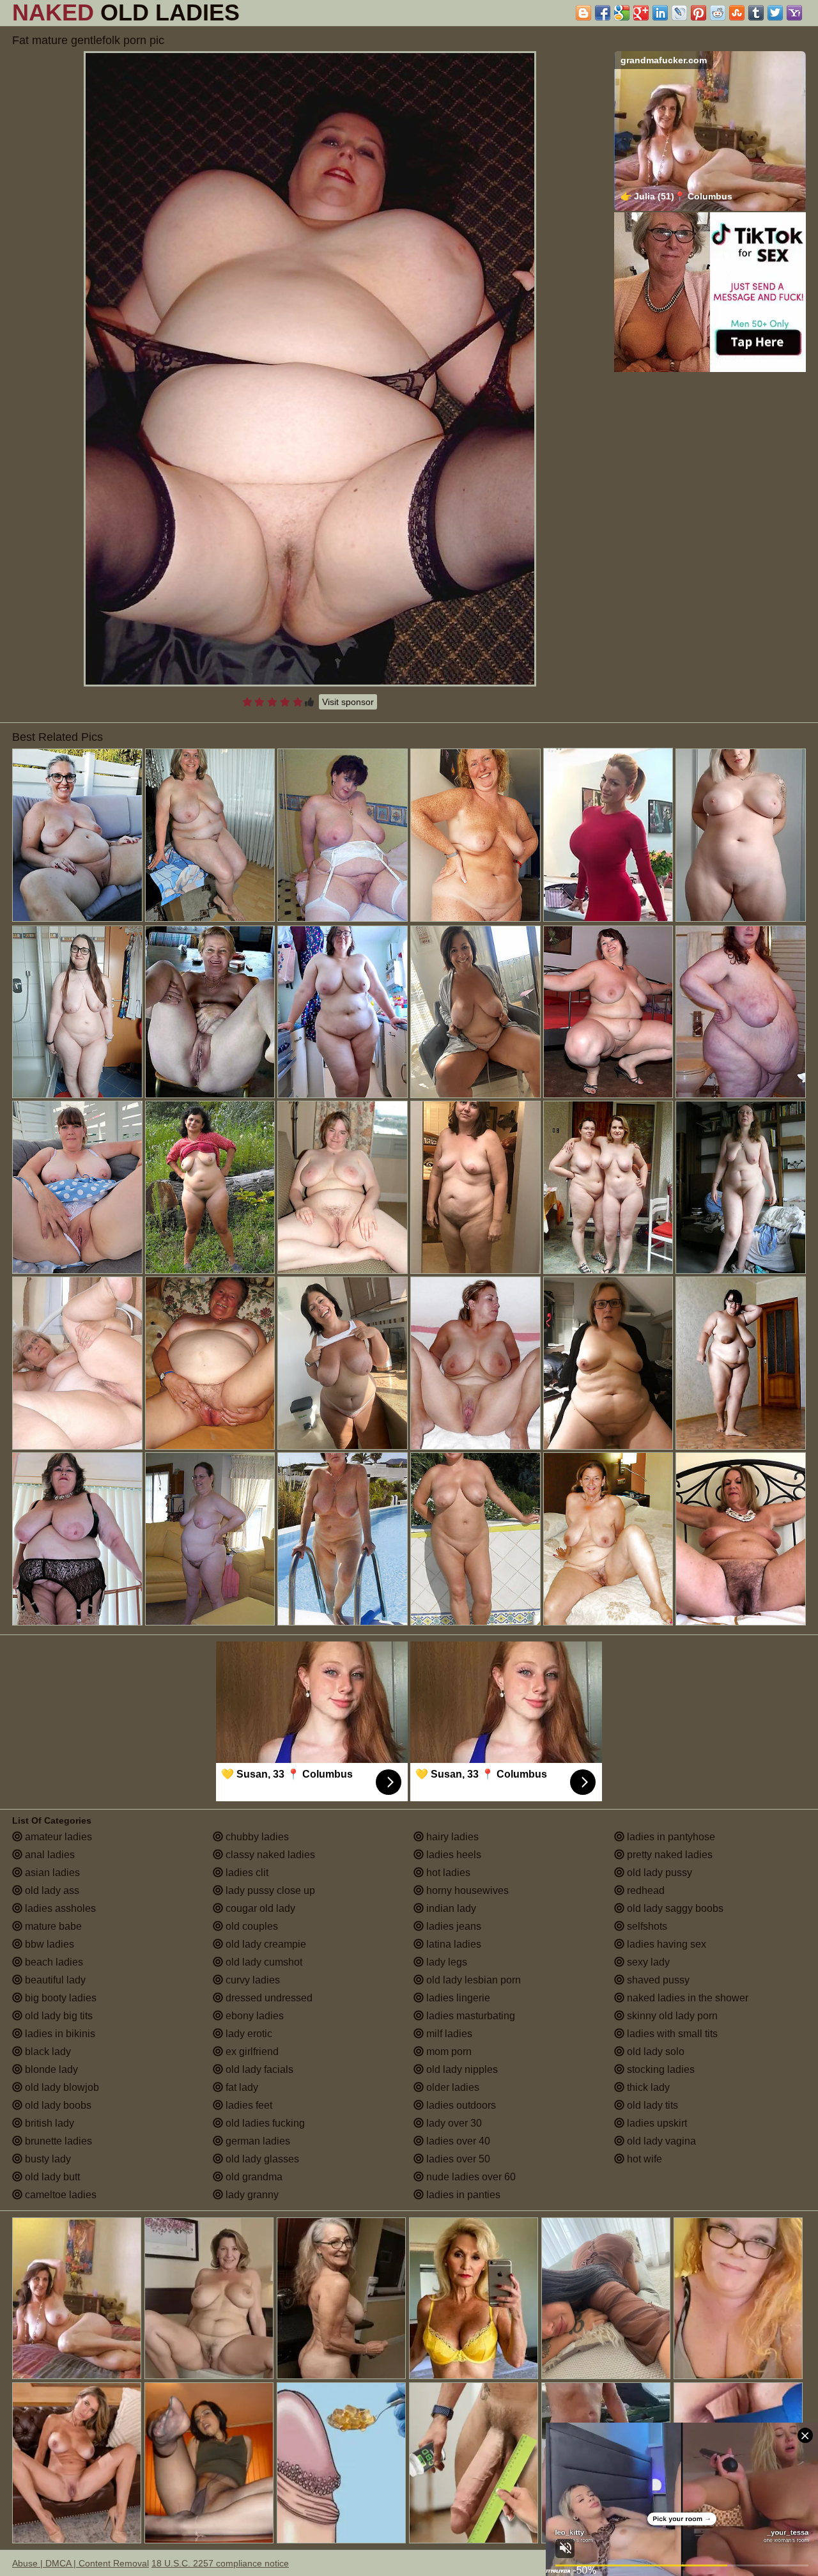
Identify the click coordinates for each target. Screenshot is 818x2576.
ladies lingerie (457, 1998)
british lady (48, 2123)
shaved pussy (657, 1980)
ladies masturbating (469, 2016)
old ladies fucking (264, 2123)
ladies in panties (462, 2195)
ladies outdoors (460, 2105)
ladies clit (246, 1873)
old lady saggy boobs (674, 1908)
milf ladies (448, 2034)
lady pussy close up (269, 1890)
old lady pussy (658, 1873)
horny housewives (466, 1890)
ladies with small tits (671, 2034)
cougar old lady (259, 1908)
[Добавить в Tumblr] (756, 13)
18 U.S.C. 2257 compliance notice (220, 2563)
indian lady (450, 1908)
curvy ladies (251, 1980)
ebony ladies (253, 2016)
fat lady (241, 2087)
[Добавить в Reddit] (718, 13)
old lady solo (654, 2052)
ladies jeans (452, 1926)
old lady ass (51, 1890)
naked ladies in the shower (686, 1998)
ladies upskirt (656, 2123)
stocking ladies (660, 2069)
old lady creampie (265, 1944)
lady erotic (248, 2034)
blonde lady (50, 2069)
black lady (47, 2052)
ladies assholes (59, 1908)
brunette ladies (57, 2141)
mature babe (52, 1926)
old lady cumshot (263, 1962)
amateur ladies (57, 1837)
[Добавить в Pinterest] (698, 13)
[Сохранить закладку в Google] (622, 13)
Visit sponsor (348, 702)
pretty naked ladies (668, 1855)
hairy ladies (451, 1837)
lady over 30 (453, 2123)
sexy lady (647, 1962)
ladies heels (452, 1855)
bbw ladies (48, 1944)
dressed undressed (268, 1998)
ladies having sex (665, 1944)
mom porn (448, 2052)
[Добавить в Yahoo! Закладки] (794, 13)
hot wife (643, 2159)
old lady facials (258, 2069)
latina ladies (452, 1944)
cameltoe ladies (59, 2195)
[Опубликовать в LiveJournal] (679, 13)
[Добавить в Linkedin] (660, 13)
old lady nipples (461, 2069)
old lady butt (51, 2177)
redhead (644, 1890)
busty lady (47, 2159)
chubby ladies (256, 1837)
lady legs (445, 1962)
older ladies (451, 2087)
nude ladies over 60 (470, 2177)
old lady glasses (261, 2159)
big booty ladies (59, 1998)
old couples (251, 1926)
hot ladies (447, 1873)
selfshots (646, 1926)
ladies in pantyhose (670, 1837)
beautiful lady (54, 1980)
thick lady (647, 2087)
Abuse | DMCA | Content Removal (81, 2563)
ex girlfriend (251, 2052)
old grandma (253, 2177)
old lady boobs (57, 2105)
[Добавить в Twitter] (775, 13)
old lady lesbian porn (472, 1980)
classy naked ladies (269, 1855)
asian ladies (51, 1873)
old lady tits (651, 2105)
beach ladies (53, 1962)
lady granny (251, 2195)
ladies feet (248, 2105)
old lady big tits (58, 2016)
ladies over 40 (457, 2141)
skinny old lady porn (671, 2016)
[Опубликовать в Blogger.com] (583, 13)
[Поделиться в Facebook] (603, 13)
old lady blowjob (61, 2087)
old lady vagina (660, 2141)
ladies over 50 (457, 2159)
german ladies (257, 2141)
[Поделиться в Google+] (641, 13)
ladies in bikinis (59, 2034)
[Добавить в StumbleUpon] (737, 13)
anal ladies (49, 1855)
